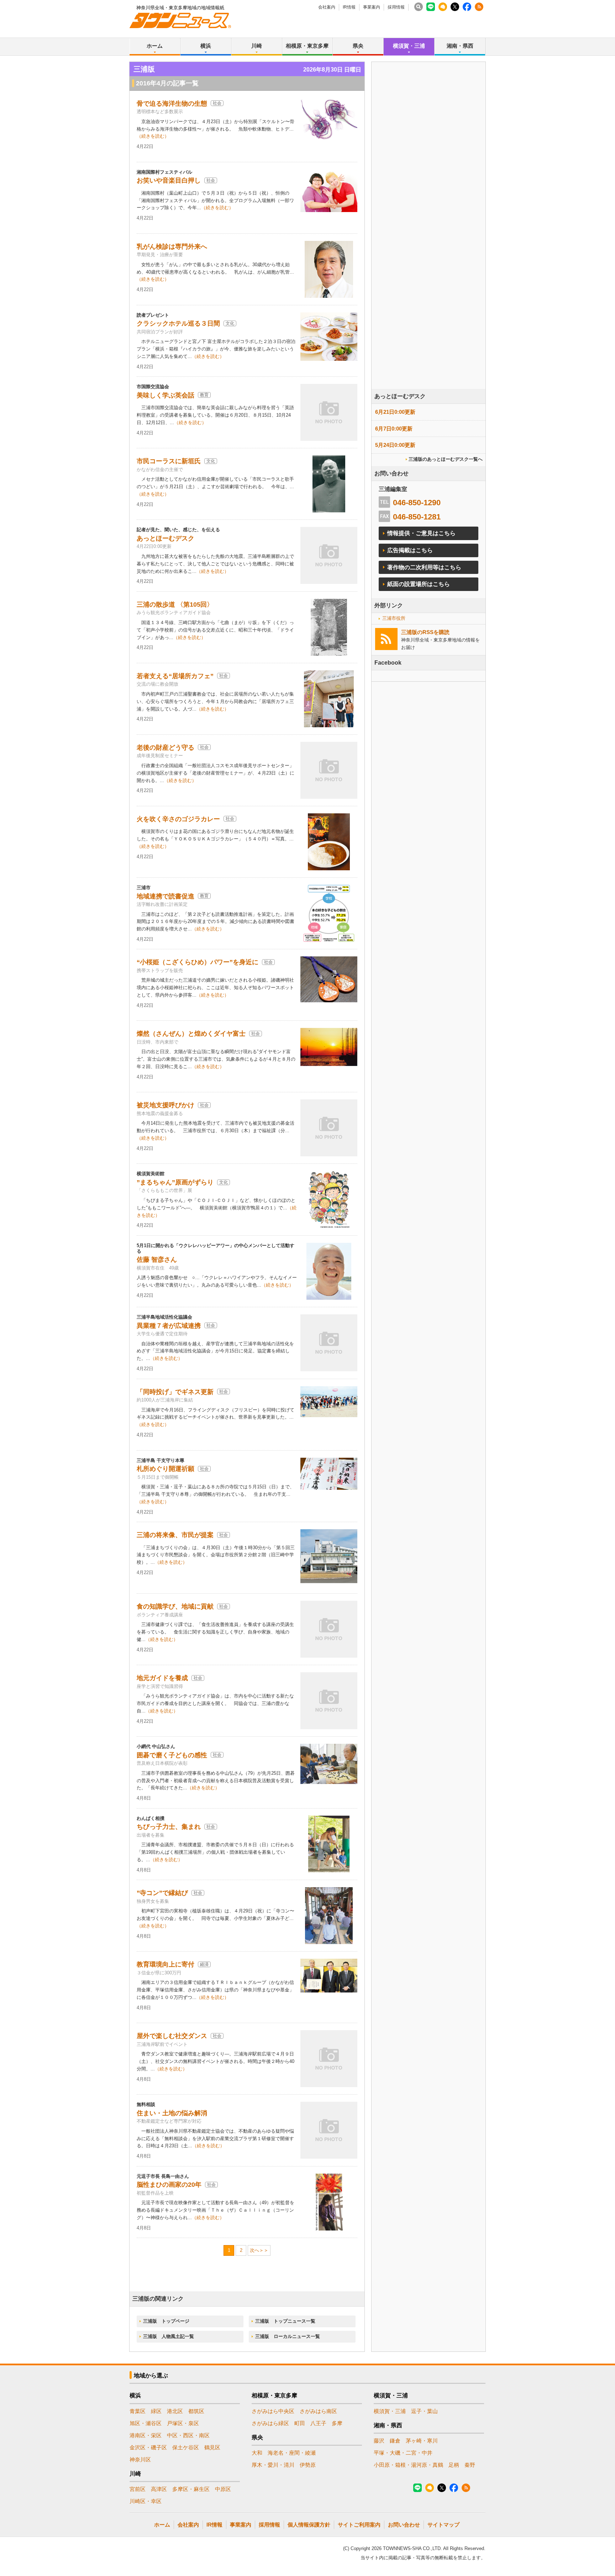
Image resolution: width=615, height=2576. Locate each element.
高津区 (159, 2489)
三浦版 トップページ (166, 2321)
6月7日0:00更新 (394, 429)
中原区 (223, 2489)
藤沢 (379, 2441)
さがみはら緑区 (270, 2423)
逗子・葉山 (424, 2411)
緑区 (156, 2411)
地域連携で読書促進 (165, 896)
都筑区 (196, 2411)
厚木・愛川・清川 (273, 2465)
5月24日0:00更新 (395, 445)
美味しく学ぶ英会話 (165, 395)
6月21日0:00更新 (395, 412)
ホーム (155, 46)
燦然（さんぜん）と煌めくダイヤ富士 (191, 1034)
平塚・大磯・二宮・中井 (403, 2453)
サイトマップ (443, 2525)
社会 (217, 103)
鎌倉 (395, 2441)
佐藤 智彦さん (157, 1260)
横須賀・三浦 (409, 46)
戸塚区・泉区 (183, 2423)
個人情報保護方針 (309, 2525)
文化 (230, 323)
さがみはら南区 (318, 2411)
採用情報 (396, 7)
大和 (257, 2453)
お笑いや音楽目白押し (169, 180)
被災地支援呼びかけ (165, 1105)
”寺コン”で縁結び (162, 1893)
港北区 (175, 2411)
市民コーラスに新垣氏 (169, 461)
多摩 (337, 2423)
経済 (204, 1964)
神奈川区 (140, 2459)
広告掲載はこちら (410, 550)
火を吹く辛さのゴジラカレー (178, 819)
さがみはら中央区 (273, 2411)
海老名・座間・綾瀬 (292, 2453)
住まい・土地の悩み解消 (172, 2113)
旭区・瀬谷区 (146, 2423)
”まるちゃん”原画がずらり (175, 1182)
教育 (204, 395)
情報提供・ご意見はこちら (421, 533)
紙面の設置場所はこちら (419, 584)
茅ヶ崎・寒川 (422, 2441)
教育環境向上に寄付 (165, 1964)
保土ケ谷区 (186, 2447)
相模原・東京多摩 (307, 46)
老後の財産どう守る (165, 748)
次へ (254, 2250)
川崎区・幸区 (146, 2501)
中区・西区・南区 (188, 2435)
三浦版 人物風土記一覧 (169, 2336)
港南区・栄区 (146, 2435)
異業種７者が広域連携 (169, 1326)
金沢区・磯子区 (148, 2447)
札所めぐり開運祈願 (165, 1469)
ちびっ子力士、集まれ (169, 1827)
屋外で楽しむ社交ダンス (172, 2036)
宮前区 (138, 2489)
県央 (358, 46)
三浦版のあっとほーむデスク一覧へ (446, 459)
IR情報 (349, 7)
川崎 (257, 46)
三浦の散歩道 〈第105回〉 (175, 605)
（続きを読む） (153, 136)
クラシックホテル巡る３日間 (178, 323)
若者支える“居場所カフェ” (175, 676)
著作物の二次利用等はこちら (424, 567)
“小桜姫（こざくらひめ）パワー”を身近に (198, 962)
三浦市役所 (394, 618)
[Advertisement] (429, 245)
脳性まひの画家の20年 (169, 2185)
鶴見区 (212, 2447)
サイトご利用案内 (359, 2525)
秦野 (470, 2465)
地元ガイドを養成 (162, 1678)
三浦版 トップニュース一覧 (285, 2321)
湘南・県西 (460, 46)
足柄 (454, 2465)
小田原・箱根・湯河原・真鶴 (408, 2465)
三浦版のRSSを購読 (425, 632)
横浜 (206, 46)
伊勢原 (308, 2465)
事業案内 (372, 7)
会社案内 (327, 7)
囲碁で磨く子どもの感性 (172, 1755)
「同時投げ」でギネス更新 (175, 1392)
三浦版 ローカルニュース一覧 (288, 2336)
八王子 (318, 2423)
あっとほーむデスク (165, 538)
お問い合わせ (404, 2525)
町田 (300, 2423)
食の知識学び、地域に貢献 (175, 1606)
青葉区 (138, 2411)
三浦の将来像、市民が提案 (175, 1535)
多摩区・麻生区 (191, 2489)
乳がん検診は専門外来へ (172, 247)
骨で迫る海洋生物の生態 (172, 104)
